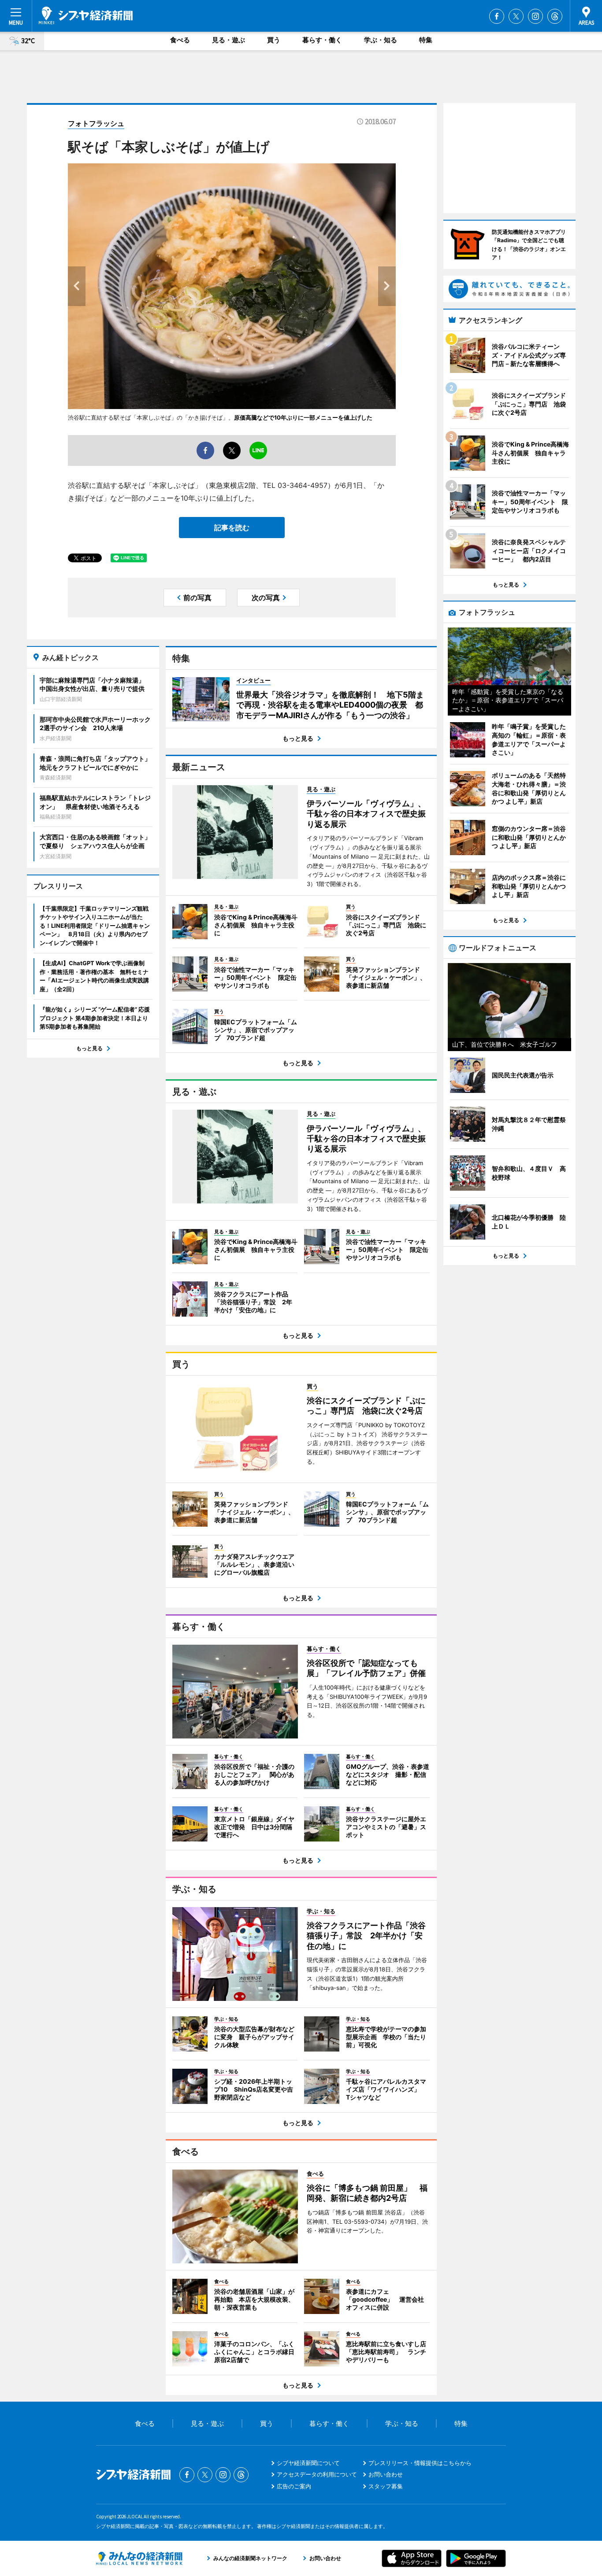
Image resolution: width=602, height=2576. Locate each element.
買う (274, 40)
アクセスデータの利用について (317, 2474)
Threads (555, 16)
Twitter (516, 16)
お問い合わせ (386, 2474)
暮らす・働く (322, 40)
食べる (180, 40)
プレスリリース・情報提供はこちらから (420, 2463)
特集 (426, 40)
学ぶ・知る (381, 40)
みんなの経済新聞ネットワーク (139, 2558)
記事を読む (232, 528)
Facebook (497, 16)
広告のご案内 (294, 2486)
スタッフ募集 (386, 2486)
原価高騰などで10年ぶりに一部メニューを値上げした (303, 417)
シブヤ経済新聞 (86, 15)
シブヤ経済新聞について (308, 2463)
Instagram (535, 16)
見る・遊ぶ (229, 40)
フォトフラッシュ (96, 123)
